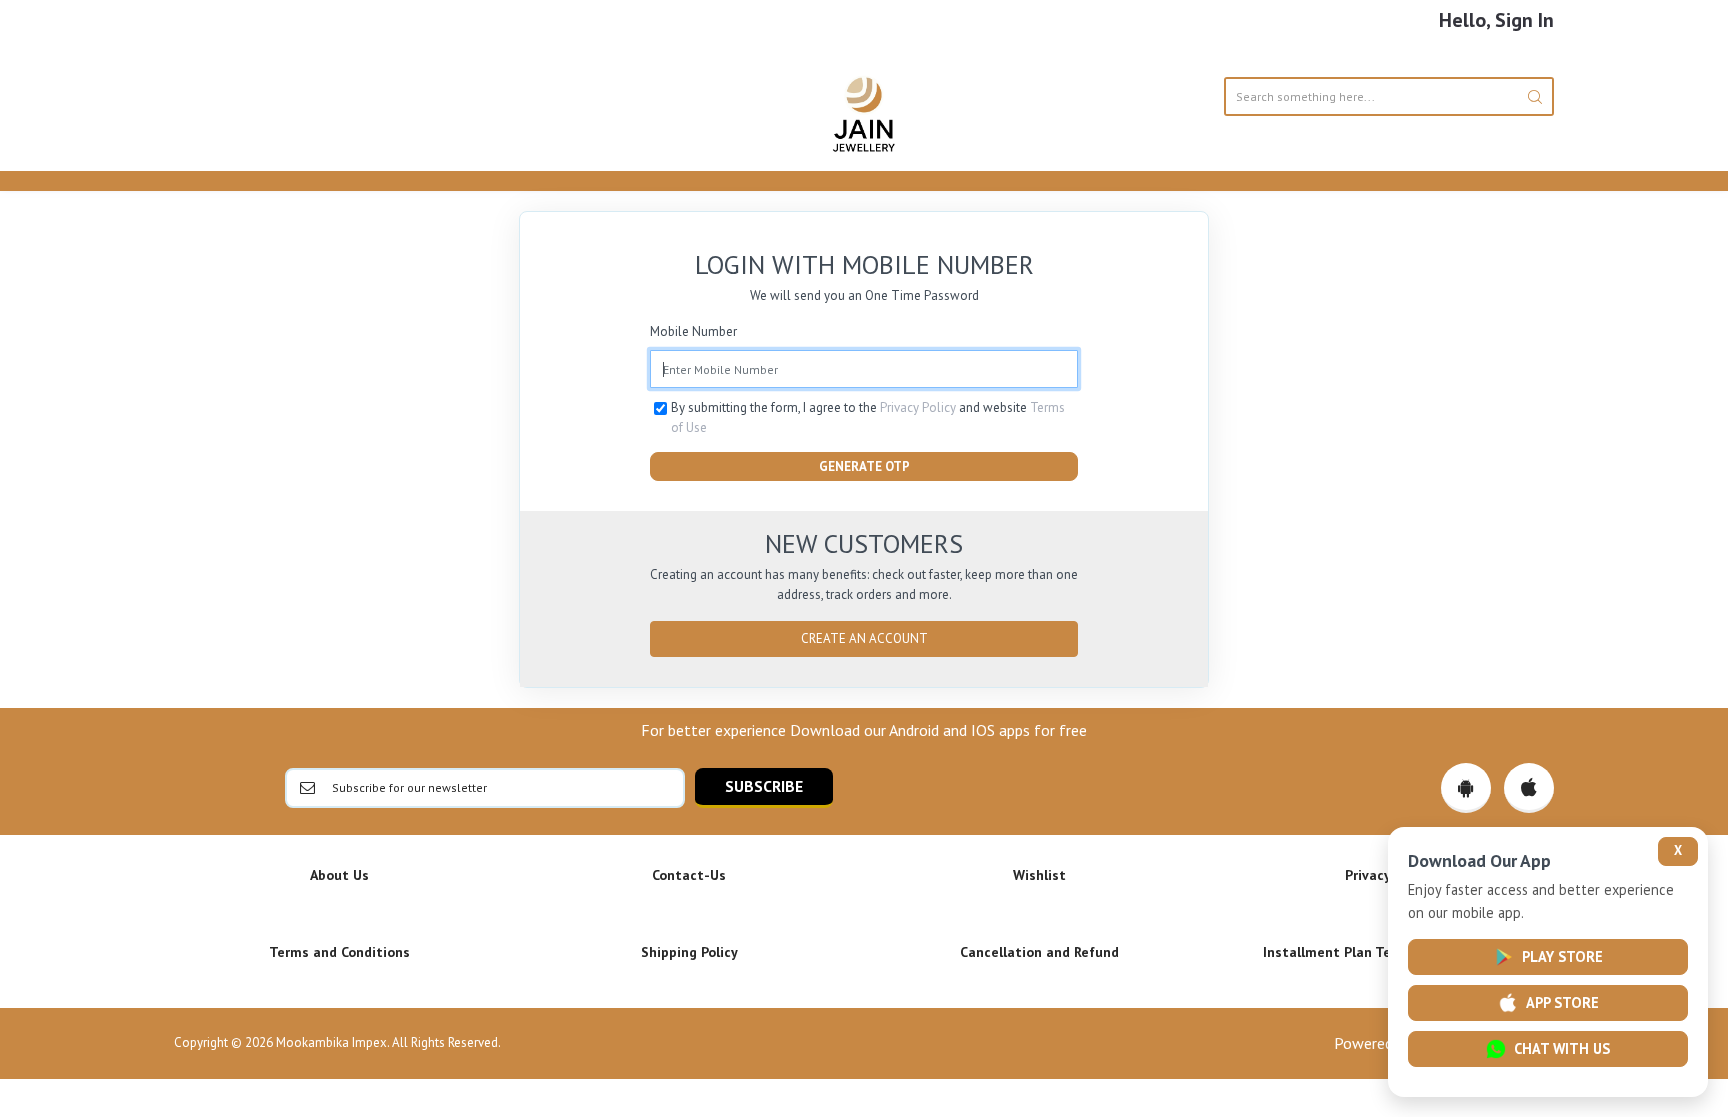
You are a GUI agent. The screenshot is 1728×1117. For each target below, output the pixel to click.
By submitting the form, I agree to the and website (868, 417)
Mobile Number (693, 331)
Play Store (1562, 956)
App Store (1562, 1002)
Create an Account (864, 638)
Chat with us (1562, 1048)
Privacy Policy (918, 407)
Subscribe (764, 786)
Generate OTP (864, 466)
